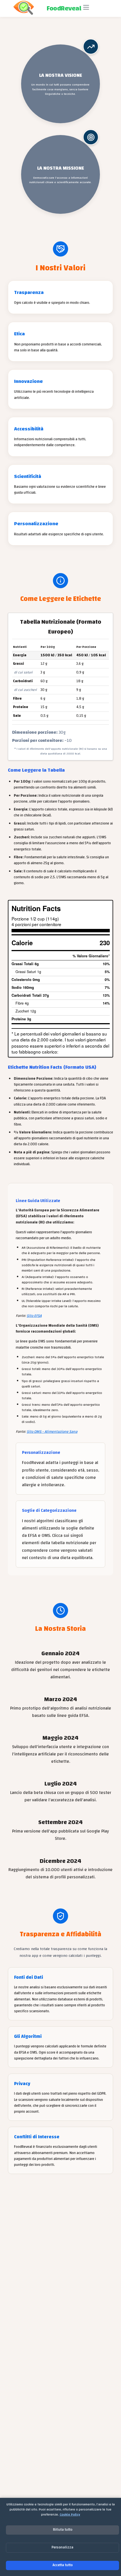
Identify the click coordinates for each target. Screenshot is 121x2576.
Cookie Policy (70, 2514)
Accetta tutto (63, 2565)
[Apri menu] (86, 8)
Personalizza (62, 2547)
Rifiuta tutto (63, 2530)
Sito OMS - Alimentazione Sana (52, 1432)
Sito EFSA (34, 1316)
